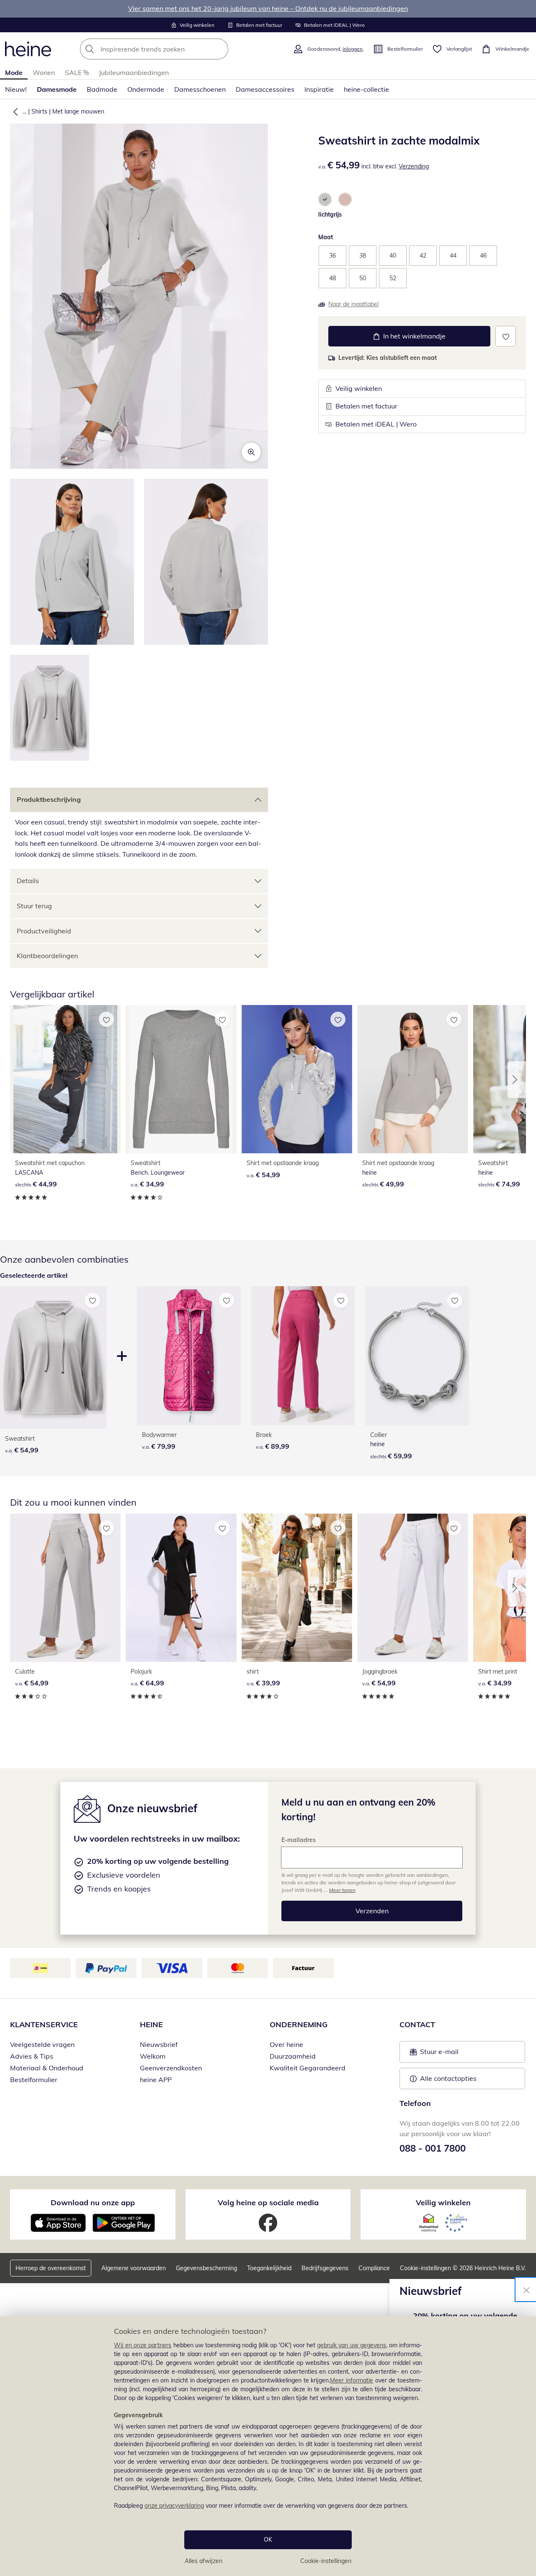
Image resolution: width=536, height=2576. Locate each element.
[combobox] (173, 49)
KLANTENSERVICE (44, 2024)
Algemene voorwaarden (134, 2268)
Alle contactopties (448, 2078)
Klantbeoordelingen (47, 956)
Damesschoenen (200, 89)
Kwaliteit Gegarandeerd (308, 2068)
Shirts (39, 111)
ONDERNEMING (299, 2024)
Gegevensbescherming (206, 2268)
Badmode (102, 89)
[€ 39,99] (297, 1588)
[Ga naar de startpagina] (28, 49)
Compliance (374, 2268)
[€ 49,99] (412, 1079)
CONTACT (417, 2024)
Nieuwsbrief (159, 2044)
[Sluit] (526, 2289)
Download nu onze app (93, 2203)
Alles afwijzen (204, 2561)
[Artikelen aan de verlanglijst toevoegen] (506, 336)
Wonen (44, 72)
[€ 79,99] (189, 1356)
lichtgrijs (330, 214)
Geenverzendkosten (171, 2068)
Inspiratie (319, 89)
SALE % (77, 72)
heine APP (156, 2080)
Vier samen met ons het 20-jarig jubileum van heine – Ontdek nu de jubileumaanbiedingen (268, 8)
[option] (325, 199)
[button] (14, 111)
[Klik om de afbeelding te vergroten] (251, 452)
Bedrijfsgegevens (325, 2268)
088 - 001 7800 (433, 2148)
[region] (268, 2446)
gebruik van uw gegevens (352, 2345)
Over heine (286, 2044)
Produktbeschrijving (49, 799)
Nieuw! (16, 89)
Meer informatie (352, 2380)
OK (268, 2540)
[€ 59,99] (417, 1356)
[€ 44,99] (65, 1079)
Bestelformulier (34, 2080)
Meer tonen (342, 1890)
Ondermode (146, 89)
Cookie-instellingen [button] (425, 2268)
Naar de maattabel (353, 304)
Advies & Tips (32, 2056)
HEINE (151, 2024)
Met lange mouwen (78, 111)
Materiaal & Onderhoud (47, 2068)
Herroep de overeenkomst (51, 2268)
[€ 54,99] (297, 1079)
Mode (14, 72)
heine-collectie (366, 89)
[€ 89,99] (303, 1356)
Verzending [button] (414, 166)
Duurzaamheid (293, 2056)
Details (28, 881)
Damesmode (57, 89)
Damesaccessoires (265, 89)
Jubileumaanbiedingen (134, 72)
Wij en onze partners (143, 2345)
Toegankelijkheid (269, 2268)
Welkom (153, 2056)
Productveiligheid (44, 931)
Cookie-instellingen (326, 2561)
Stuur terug (34, 906)
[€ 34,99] (181, 1079)
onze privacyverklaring (174, 2506)
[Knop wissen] (219, 49)
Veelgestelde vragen (42, 2044)
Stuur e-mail (439, 2054)
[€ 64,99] (181, 1588)
